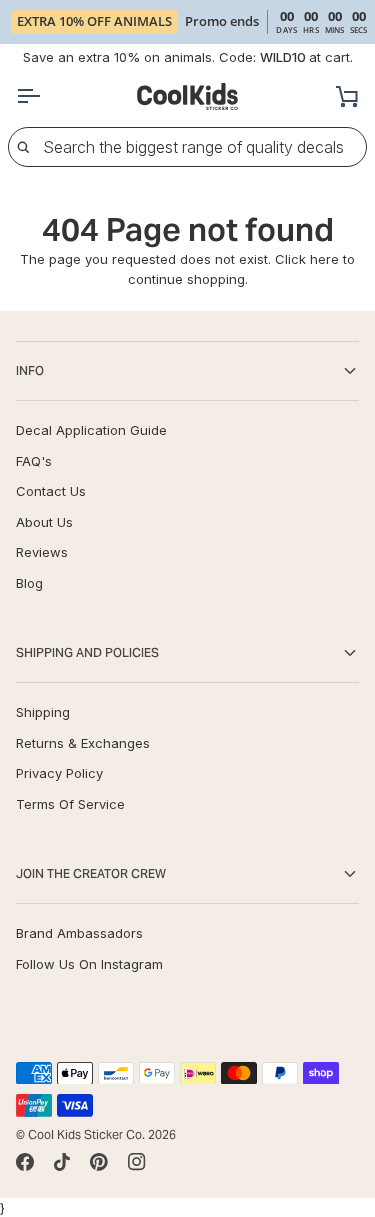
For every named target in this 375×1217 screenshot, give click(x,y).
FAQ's (34, 461)
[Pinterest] (99, 1162)
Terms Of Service (70, 804)
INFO (30, 370)
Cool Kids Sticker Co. (86, 1134)
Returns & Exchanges (83, 743)
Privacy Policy (59, 773)
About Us (44, 522)
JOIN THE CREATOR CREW (91, 873)
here (324, 259)
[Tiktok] (62, 1162)
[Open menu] (46, 96)
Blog (29, 583)
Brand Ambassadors (79, 933)
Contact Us (51, 491)
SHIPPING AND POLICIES (87, 652)
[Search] (23, 147)
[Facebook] (25, 1162)
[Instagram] (137, 1162)
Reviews (42, 552)
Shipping (43, 712)
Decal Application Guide (91, 430)
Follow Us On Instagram (89, 964)
